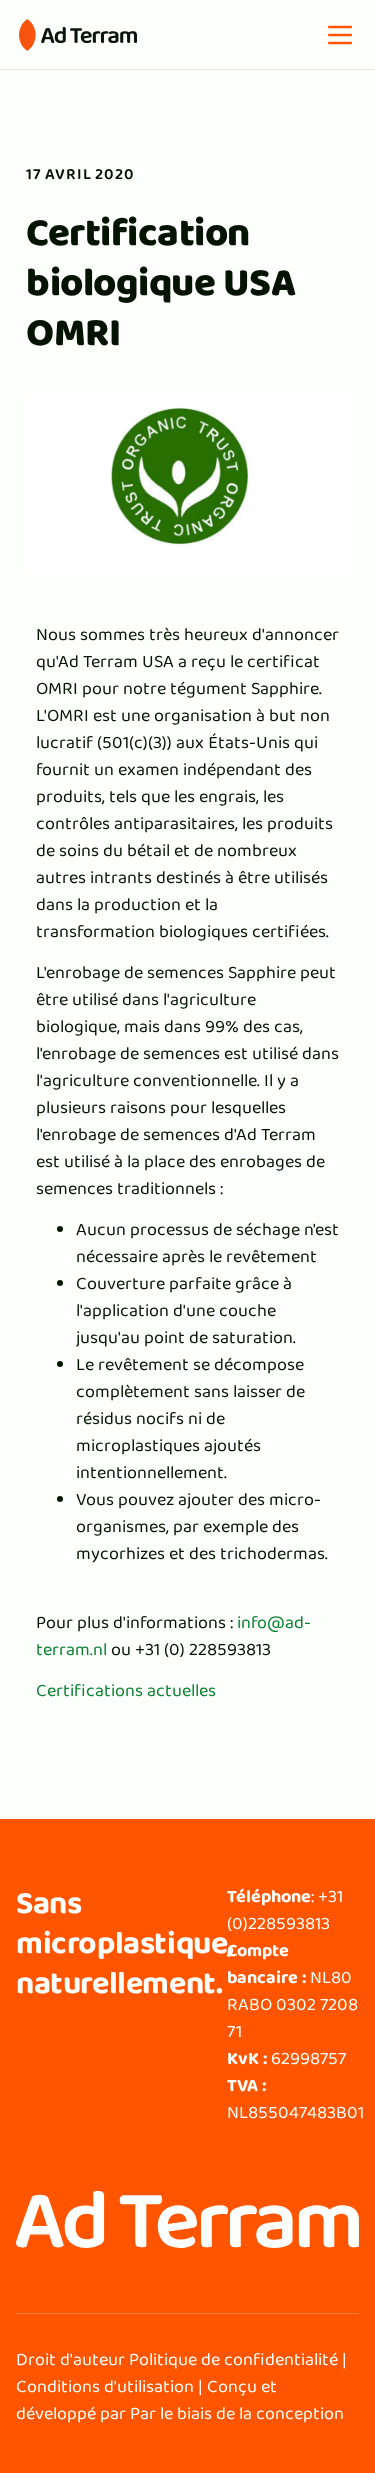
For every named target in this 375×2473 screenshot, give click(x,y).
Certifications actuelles (126, 1690)
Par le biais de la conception (237, 2413)
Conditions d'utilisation (105, 2386)
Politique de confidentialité (233, 2359)
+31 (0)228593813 (285, 1909)
